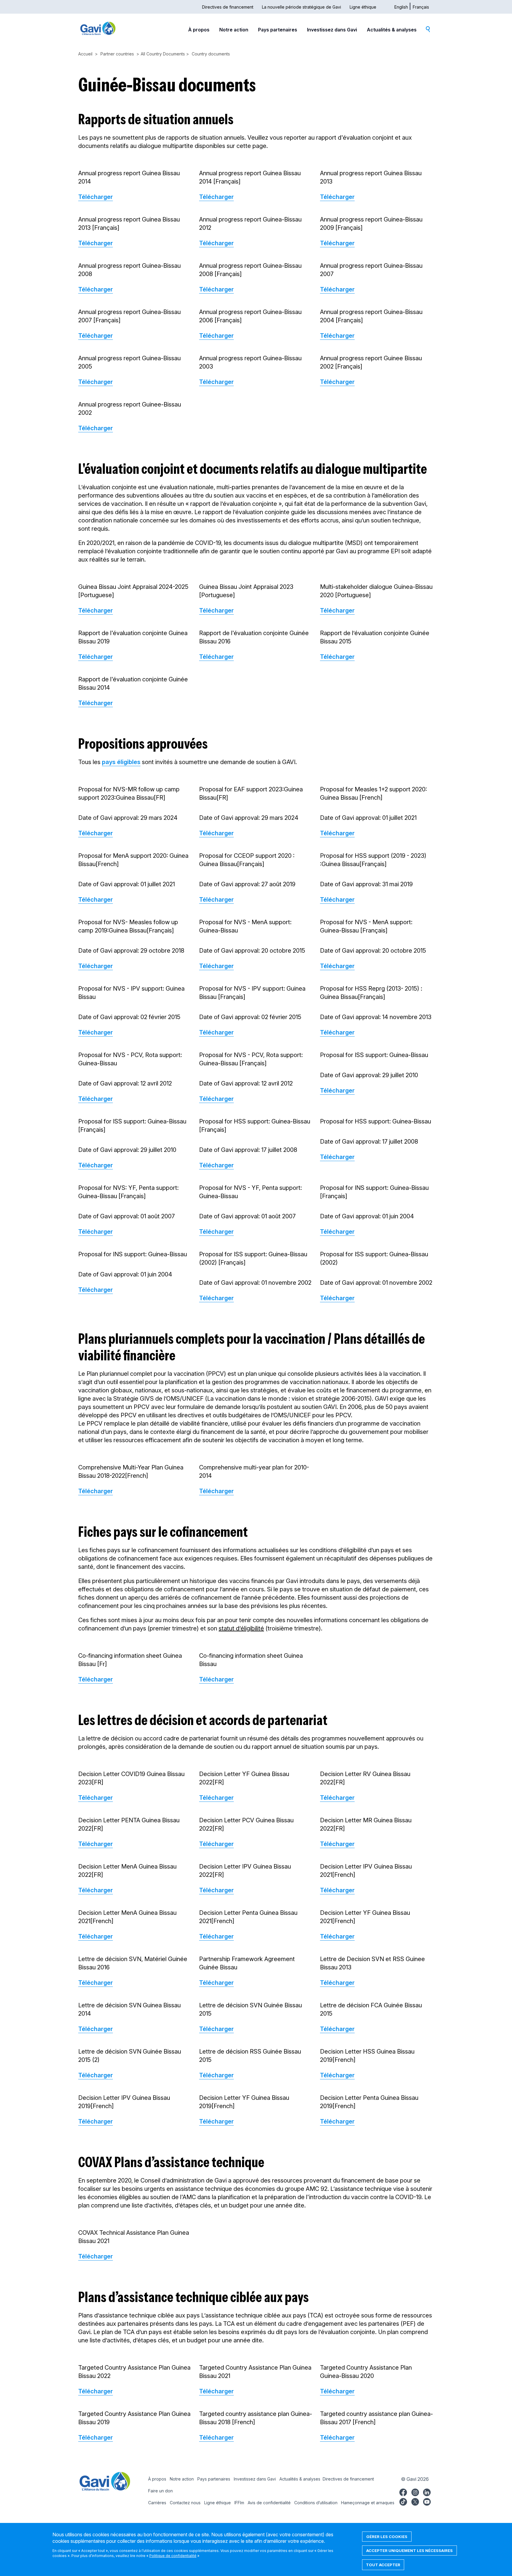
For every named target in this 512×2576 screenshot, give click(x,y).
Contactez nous (185, 2503)
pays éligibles (121, 762)
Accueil (85, 54)
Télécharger (96, 197)
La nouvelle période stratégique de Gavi (301, 7)
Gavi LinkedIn (427, 2491)
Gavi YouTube (427, 2501)
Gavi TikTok (403, 2501)
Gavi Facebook (403, 2491)
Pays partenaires (278, 30)
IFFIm (239, 2503)
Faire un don (160, 2491)
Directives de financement (228, 7)
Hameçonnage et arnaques (368, 2503)
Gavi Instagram (415, 2491)
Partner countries (117, 54)
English (401, 7)
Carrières (157, 2503)
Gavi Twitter (415, 2501)
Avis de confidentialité (269, 2503)
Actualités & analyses (392, 30)
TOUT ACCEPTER (383, 2565)
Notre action (234, 30)
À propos (199, 30)
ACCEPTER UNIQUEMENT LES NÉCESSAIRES (409, 2551)
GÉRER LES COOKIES (387, 2537)
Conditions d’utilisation (316, 2503)
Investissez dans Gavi (332, 30)
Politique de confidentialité (173, 2556)
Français (421, 7)
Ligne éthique (363, 7)
